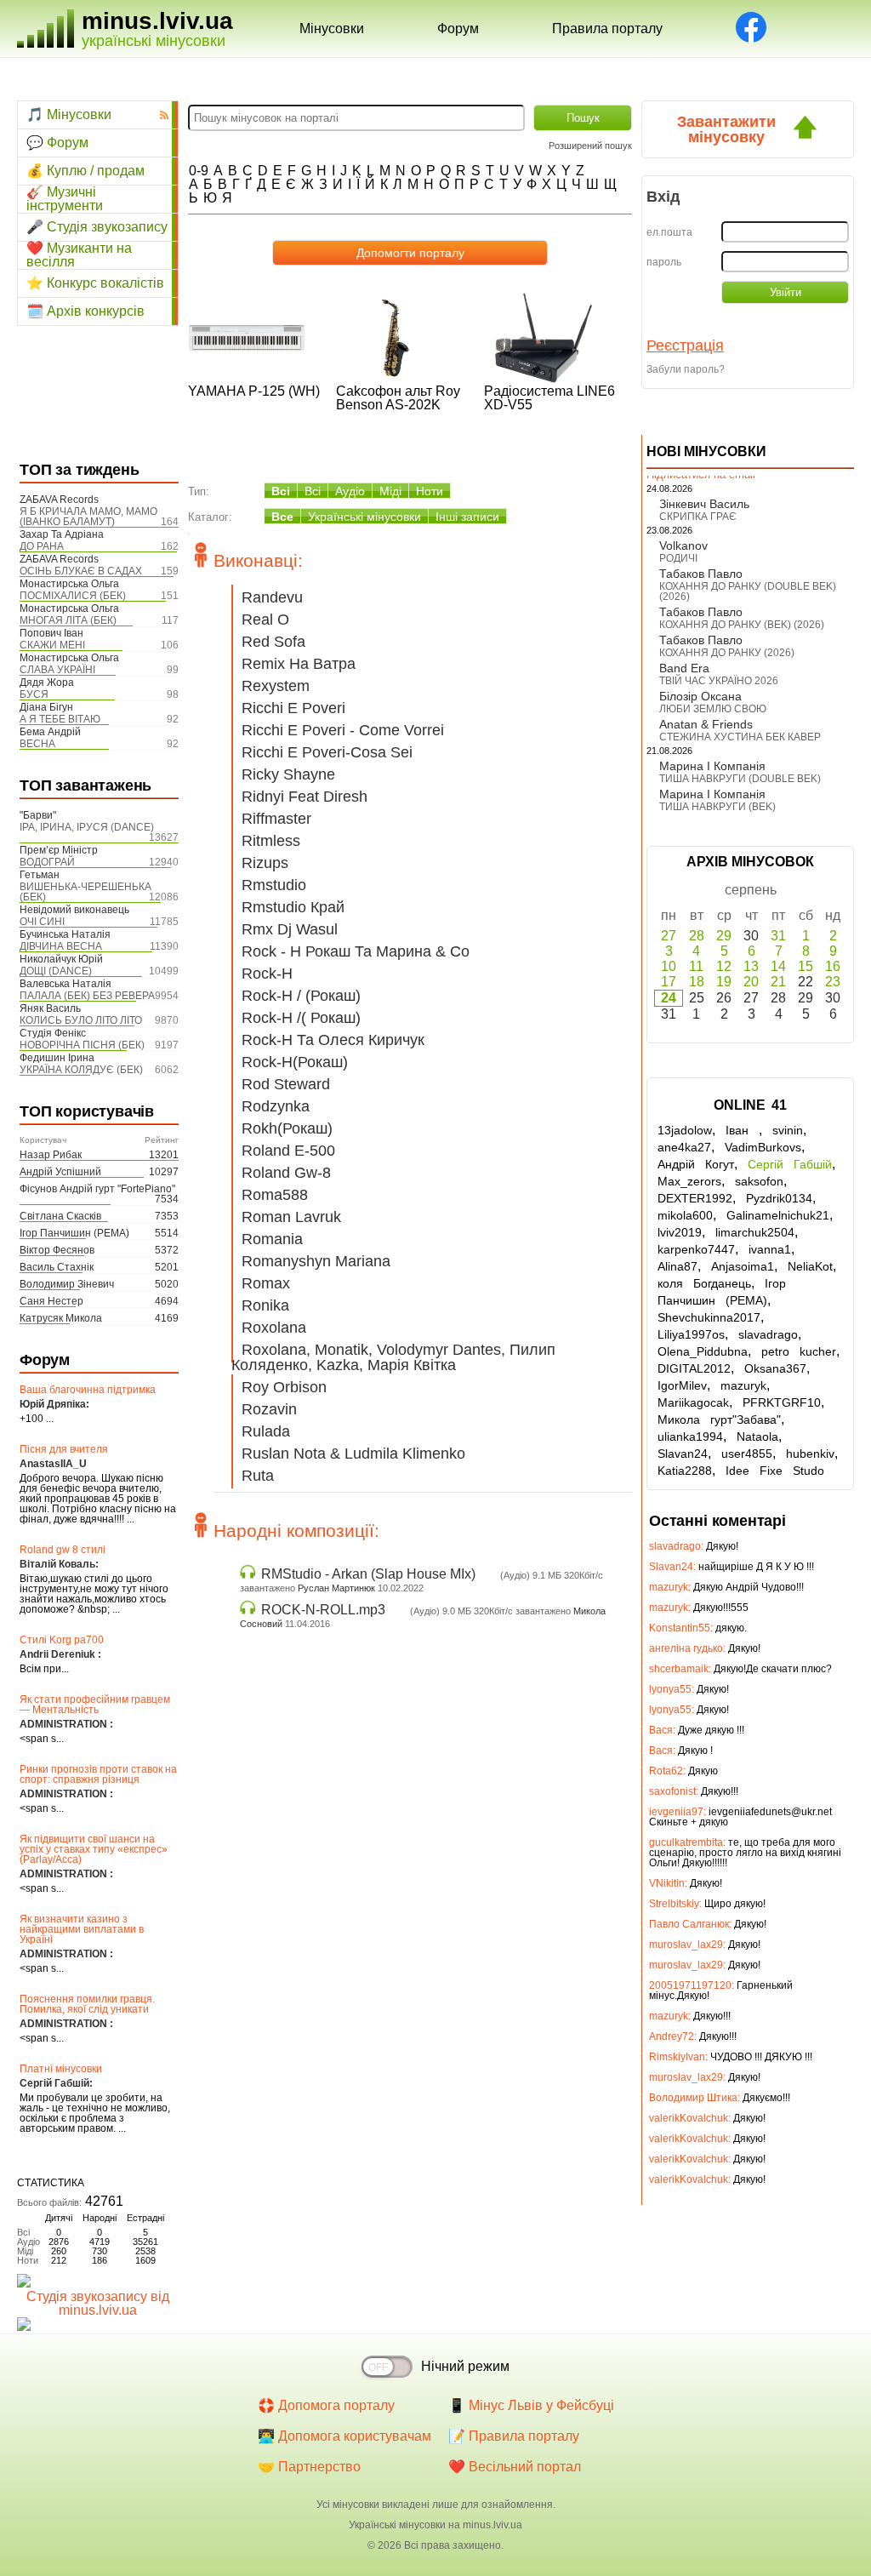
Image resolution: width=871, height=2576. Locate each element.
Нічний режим (465, 2366)
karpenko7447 (696, 1249)
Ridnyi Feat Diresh (305, 797)
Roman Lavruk (291, 1217)
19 (724, 982)
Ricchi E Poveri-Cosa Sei (327, 752)
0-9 (199, 171)
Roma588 (275, 1195)
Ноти (430, 491)
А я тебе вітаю (60, 719)
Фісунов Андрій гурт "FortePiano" (97, 1189)
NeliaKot (810, 1266)
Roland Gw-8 (286, 1173)
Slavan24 (683, 1454)
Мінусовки (332, 29)
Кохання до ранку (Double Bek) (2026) (748, 591)
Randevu (272, 597)
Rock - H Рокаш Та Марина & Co (356, 951)
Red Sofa (273, 642)
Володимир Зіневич (67, 1284)
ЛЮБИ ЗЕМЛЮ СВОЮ (713, 709)
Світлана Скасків (60, 1216)
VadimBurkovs (763, 1147)
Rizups (265, 863)
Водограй (47, 862)
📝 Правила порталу (514, 2436)
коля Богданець (704, 1283)
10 (669, 966)
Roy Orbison (284, 1387)
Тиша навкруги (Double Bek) (740, 779)
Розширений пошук (590, 146)
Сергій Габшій (790, 1164)
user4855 (747, 1454)
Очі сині (42, 922)
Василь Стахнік (57, 1267)
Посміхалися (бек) (73, 596)
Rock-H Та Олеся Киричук (333, 1040)
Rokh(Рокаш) (287, 1128)
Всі (281, 491)
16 (833, 966)
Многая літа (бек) (68, 620)
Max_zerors (689, 1181)
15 (806, 966)
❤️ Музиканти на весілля (79, 255)
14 (778, 966)
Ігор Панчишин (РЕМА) (74, 1233)
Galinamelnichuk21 (778, 1215)
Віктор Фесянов (57, 1250)
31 (778, 936)
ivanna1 (770, 1249)
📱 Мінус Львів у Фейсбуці (531, 2405)
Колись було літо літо (81, 1020)
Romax (266, 1283)
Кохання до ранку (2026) (727, 653)
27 (669, 936)
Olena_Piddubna (703, 1351)
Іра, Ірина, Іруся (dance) (87, 827)
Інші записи (467, 517)
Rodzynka (276, 1106)
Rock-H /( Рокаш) (301, 1018)
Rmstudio (274, 885)
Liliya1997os (691, 1334)
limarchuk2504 (755, 1232)
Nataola (757, 1437)
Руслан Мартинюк (336, 1588)
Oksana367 (775, 1368)
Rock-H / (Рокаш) (301, 996)
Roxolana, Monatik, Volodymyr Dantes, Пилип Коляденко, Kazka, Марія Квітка (393, 1357)
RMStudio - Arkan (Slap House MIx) (368, 1574)
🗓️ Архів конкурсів (85, 311)
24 (669, 998)
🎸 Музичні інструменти (65, 199)
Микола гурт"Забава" (719, 1419)
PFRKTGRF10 (782, 1402)
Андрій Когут (696, 1164)
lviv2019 (680, 1232)
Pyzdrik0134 (779, 1198)
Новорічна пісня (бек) (82, 1045)
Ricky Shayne (288, 774)
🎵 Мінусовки (69, 114)
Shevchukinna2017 (709, 1317)
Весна (37, 744)
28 (697, 936)
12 (724, 966)
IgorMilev (682, 1385)
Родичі (678, 558)
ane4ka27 (684, 1147)
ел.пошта (669, 232)
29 (724, 936)
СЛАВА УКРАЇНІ (57, 670)
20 (751, 982)
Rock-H (267, 974)
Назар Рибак (51, 1155)
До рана (42, 546)
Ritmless (271, 841)
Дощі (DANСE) (56, 971)
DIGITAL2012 (694, 1368)
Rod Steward (286, 1084)
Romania (272, 1239)
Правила (607, 29)
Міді (390, 491)
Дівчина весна (61, 946)
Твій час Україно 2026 (719, 681)
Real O (265, 620)
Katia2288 (685, 1471)
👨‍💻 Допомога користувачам (344, 2436)
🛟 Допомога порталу (326, 2405)
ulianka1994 (690, 1437)
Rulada (266, 1431)
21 (778, 982)
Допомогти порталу (410, 253)
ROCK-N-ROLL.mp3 (323, 1610)
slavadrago (768, 1334)
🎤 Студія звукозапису (97, 227)
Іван (742, 1130)
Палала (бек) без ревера (87, 996)
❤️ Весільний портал (515, 2467)
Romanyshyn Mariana (316, 1261)
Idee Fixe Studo (775, 1471)
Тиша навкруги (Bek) (717, 807)
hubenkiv (810, 1454)
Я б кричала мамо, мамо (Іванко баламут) (88, 517)
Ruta (258, 1476)
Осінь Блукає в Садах (81, 571)
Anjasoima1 (743, 1266)
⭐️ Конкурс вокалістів (95, 283)
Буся (34, 694)
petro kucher (799, 1351)
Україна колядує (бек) (81, 1070)
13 (751, 966)
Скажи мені (52, 645)
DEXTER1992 (695, 1198)
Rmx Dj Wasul (290, 929)
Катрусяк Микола (61, 1318)
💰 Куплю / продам (85, 171)
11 (696, 966)
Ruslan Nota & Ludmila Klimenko (353, 1454)
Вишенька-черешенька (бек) (85, 892)
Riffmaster (276, 819)
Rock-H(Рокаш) (295, 1062)
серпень (751, 890)
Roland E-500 (288, 1151)
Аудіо (350, 491)
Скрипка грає (698, 517)
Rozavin (269, 1409)
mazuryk (743, 1385)
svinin (788, 1130)
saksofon (759, 1181)
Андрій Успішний (60, 1172)
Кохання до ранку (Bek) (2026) (742, 625)
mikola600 (685, 1215)
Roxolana (274, 1328)
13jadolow (685, 1130)
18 (697, 982)
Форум (458, 29)
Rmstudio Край (293, 907)
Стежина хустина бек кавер (740, 737)
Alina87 (677, 1266)
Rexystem (276, 686)
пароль (664, 262)
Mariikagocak (693, 1402)
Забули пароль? (686, 369)
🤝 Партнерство (309, 2467)
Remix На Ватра (299, 664)
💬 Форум (57, 143)
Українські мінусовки (364, 517)
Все (282, 517)
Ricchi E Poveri (293, 708)
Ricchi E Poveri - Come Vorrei (343, 730)
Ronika (265, 1305)
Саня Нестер (51, 1301)
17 (669, 982)
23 (833, 982)
